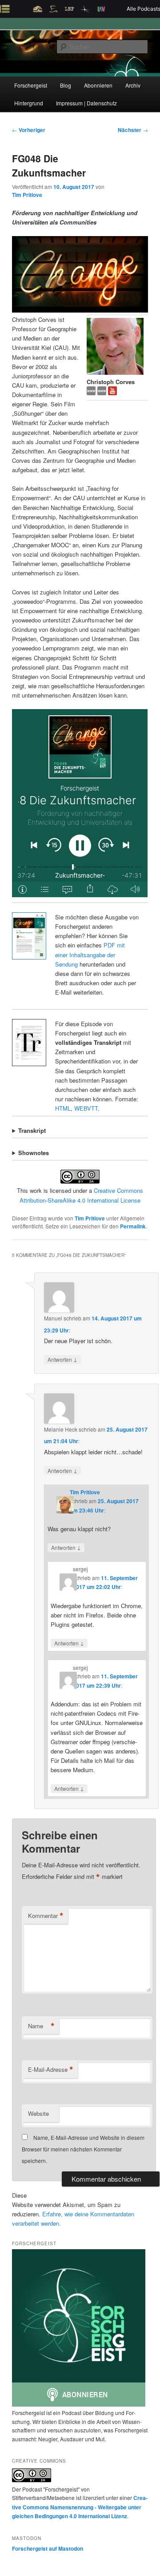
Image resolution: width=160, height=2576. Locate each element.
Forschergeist (31, 85)
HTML (63, 1108)
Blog (66, 85)
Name (41, 2026)
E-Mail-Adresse (51, 2070)
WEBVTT (86, 1108)
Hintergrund (29, 103)
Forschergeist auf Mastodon (48, 2548)
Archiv (133, 85)
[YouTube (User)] (112, 393)
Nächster (133, 130)
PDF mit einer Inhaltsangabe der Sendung (90, 954)
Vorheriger (29, 130)
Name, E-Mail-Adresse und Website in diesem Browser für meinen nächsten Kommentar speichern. (83, 2149)
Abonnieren (98, 85)
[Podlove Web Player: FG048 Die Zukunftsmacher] (80, 803)
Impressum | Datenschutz (86, 103)
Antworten (62, 1359)
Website (38, 2113)
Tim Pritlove (27, 195)
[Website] (103, 393)
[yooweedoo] (92, 393)
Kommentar (46, 1916)
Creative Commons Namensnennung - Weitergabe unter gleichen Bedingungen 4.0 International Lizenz (80, 2507)
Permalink (133, 1226)
